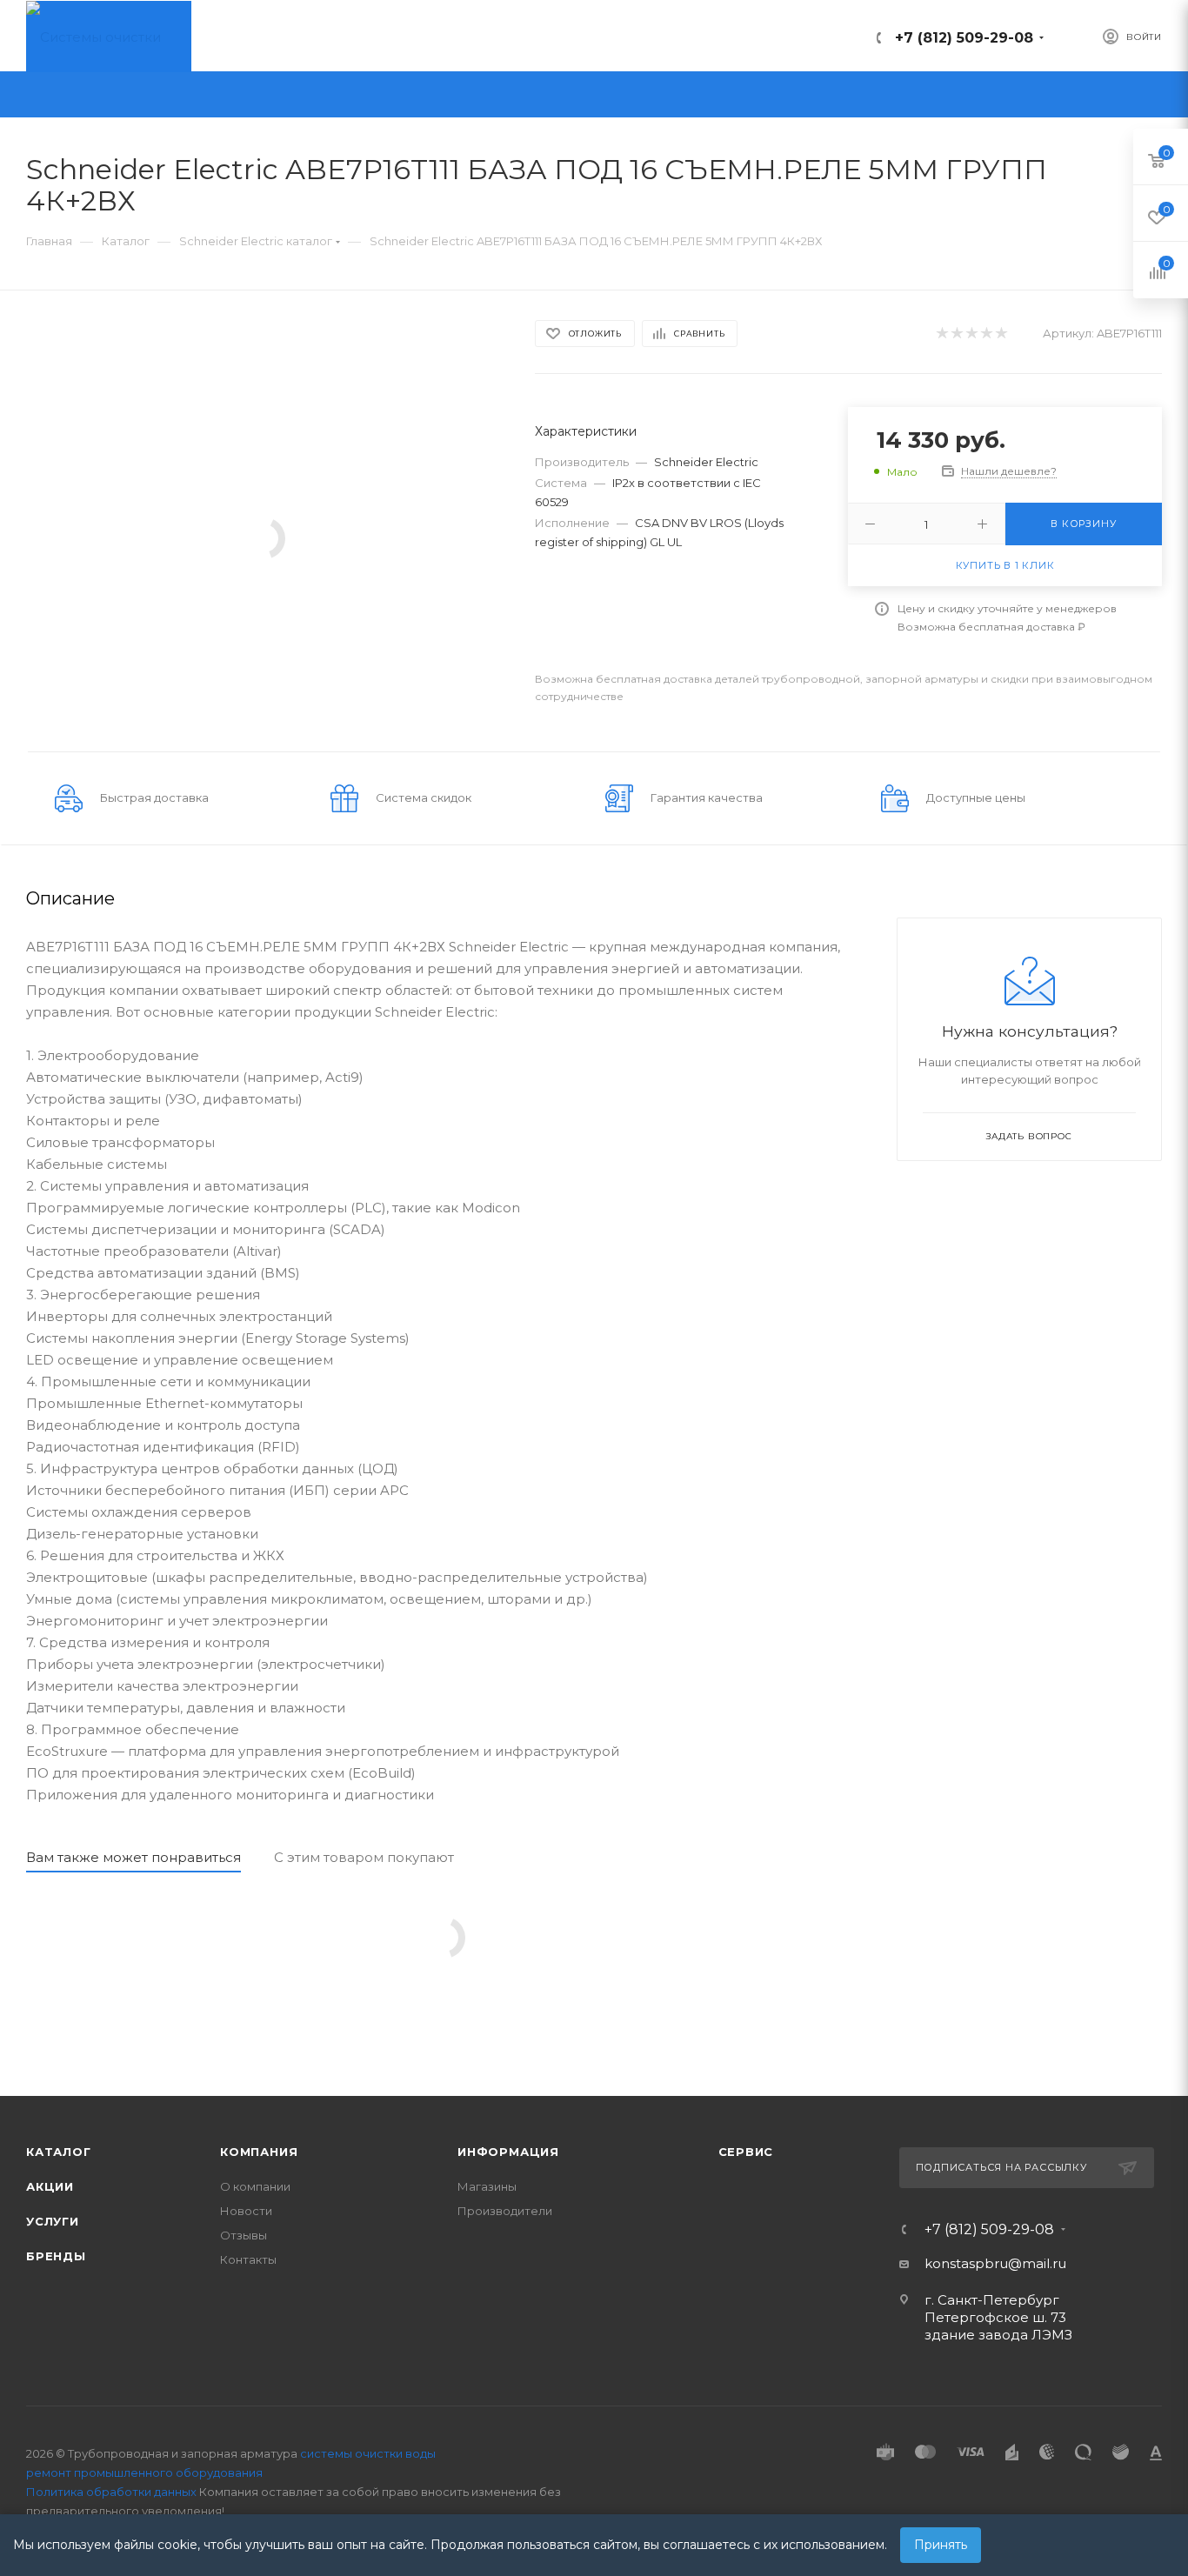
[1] (941, 334)
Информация (508, 2152)
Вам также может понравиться (133, 1857)
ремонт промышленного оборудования (144, 2473)
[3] (971, 334)
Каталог (59, 2152)
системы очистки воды (368, 2453)
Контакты (248, 2259)
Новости (246, 2211)
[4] (986, 334)
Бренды (56, 2256)
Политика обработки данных (111, 2492)
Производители (505, 2211)
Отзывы (244, 2235)
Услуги (53, 2221)
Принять (941, 2545)
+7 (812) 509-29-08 (964, 38)
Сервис (746, 2152)
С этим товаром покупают (364, 1857)
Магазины (487, 2186)
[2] (956, 334)
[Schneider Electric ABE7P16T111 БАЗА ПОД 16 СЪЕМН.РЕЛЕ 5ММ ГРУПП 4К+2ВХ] (264, 537)
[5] (1001, 334)
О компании (255, 2186)
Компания (259, 2152)
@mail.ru (1037, 2263)
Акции (50, 2186)
